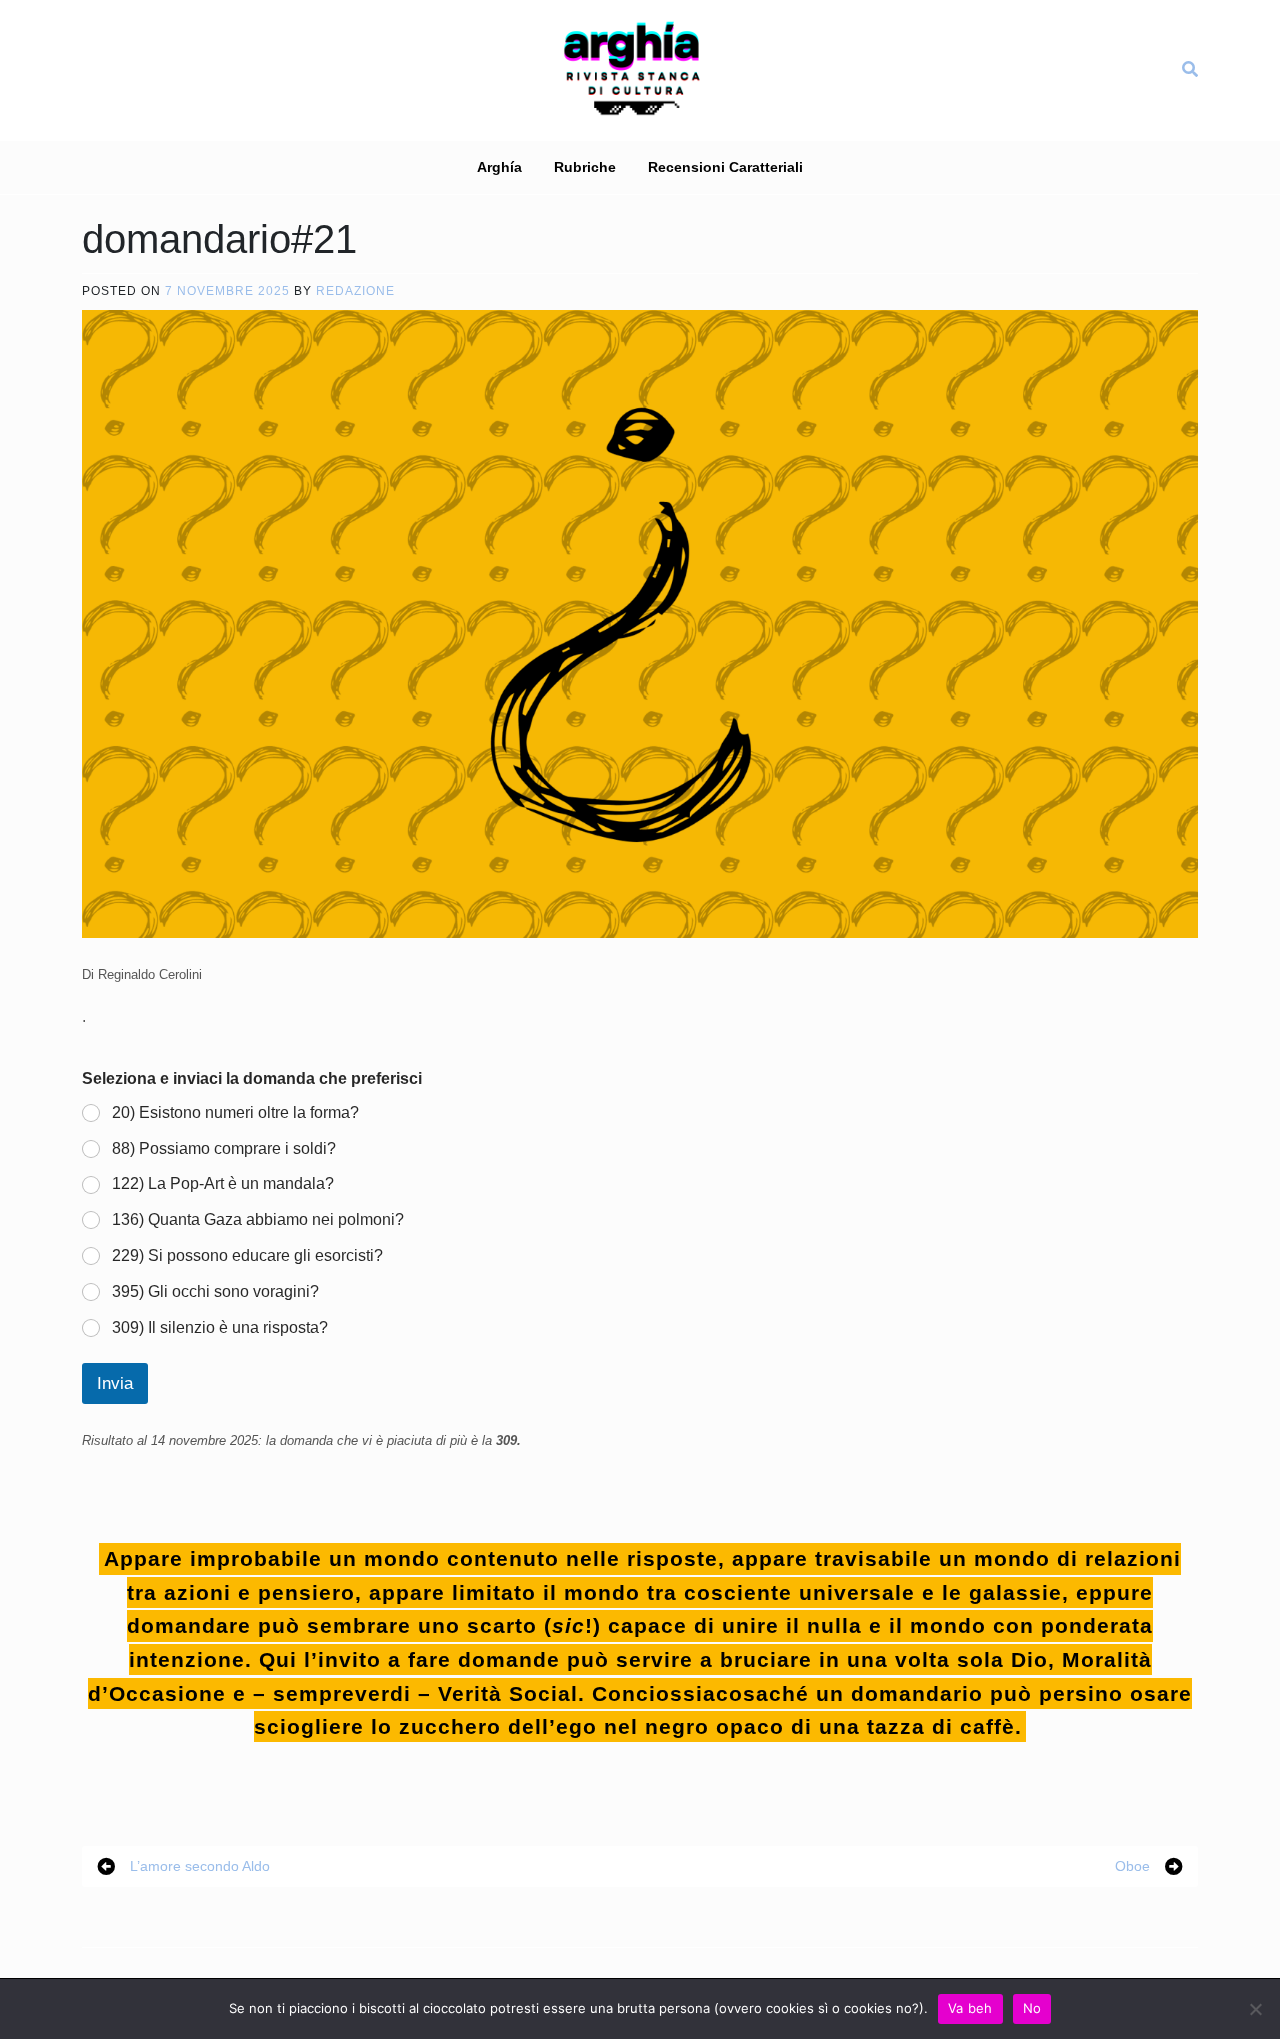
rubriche (585, 167)
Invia (115, 1383)
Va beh (970, 2008)
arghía (499, 167)
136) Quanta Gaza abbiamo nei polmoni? (258, 1219)
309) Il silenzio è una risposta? (220, 1327)
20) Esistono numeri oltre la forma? (235, 1112)
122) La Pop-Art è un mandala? (223, 1183)
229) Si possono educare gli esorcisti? (247, 1255)
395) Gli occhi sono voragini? (215, 1291)
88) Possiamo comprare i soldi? (224, 1148)
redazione (355, 291)
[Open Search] (1190, 69)
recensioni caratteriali (725, 167)
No (1032, 2008)
